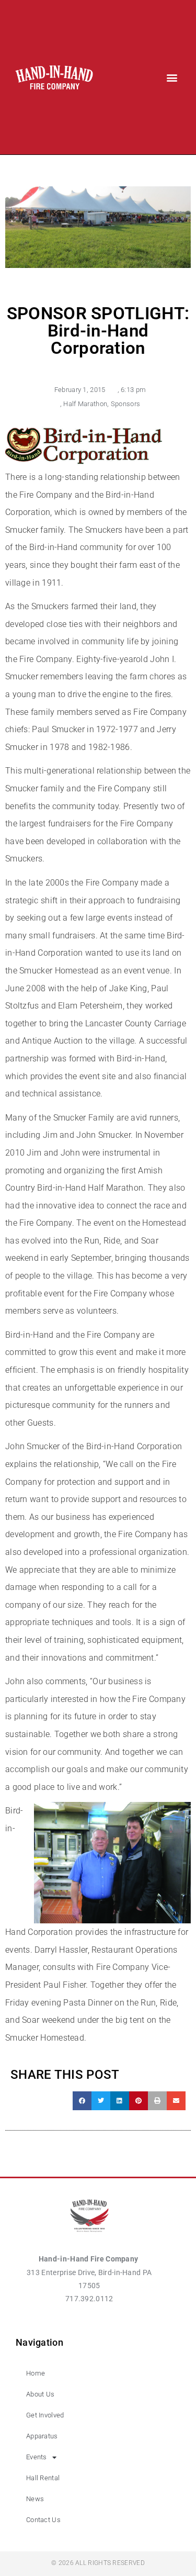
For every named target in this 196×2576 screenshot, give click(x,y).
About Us (40, 2394)
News (35, 2499)
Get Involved (45, 2415)
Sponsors (125, 404)
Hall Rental (43, 2478)
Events (37, 2457)
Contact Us (43, 2520)
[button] (172, 77)
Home (36, 2373)
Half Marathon (85, 404)
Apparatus (42, 2436)
